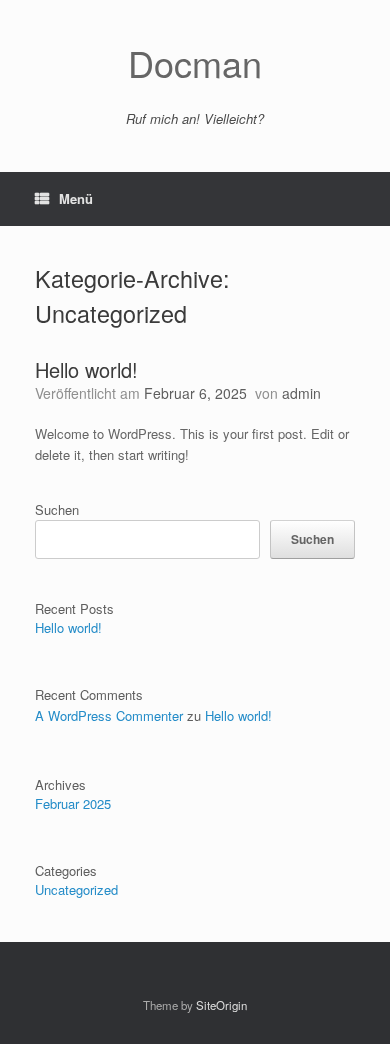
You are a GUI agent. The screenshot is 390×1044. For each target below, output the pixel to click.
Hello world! (86, 369)
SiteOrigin (221, 1005)
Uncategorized (76, 889)
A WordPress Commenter (109, 715)
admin (301, 393)
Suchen (57, 509)
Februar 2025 (73, 803)
